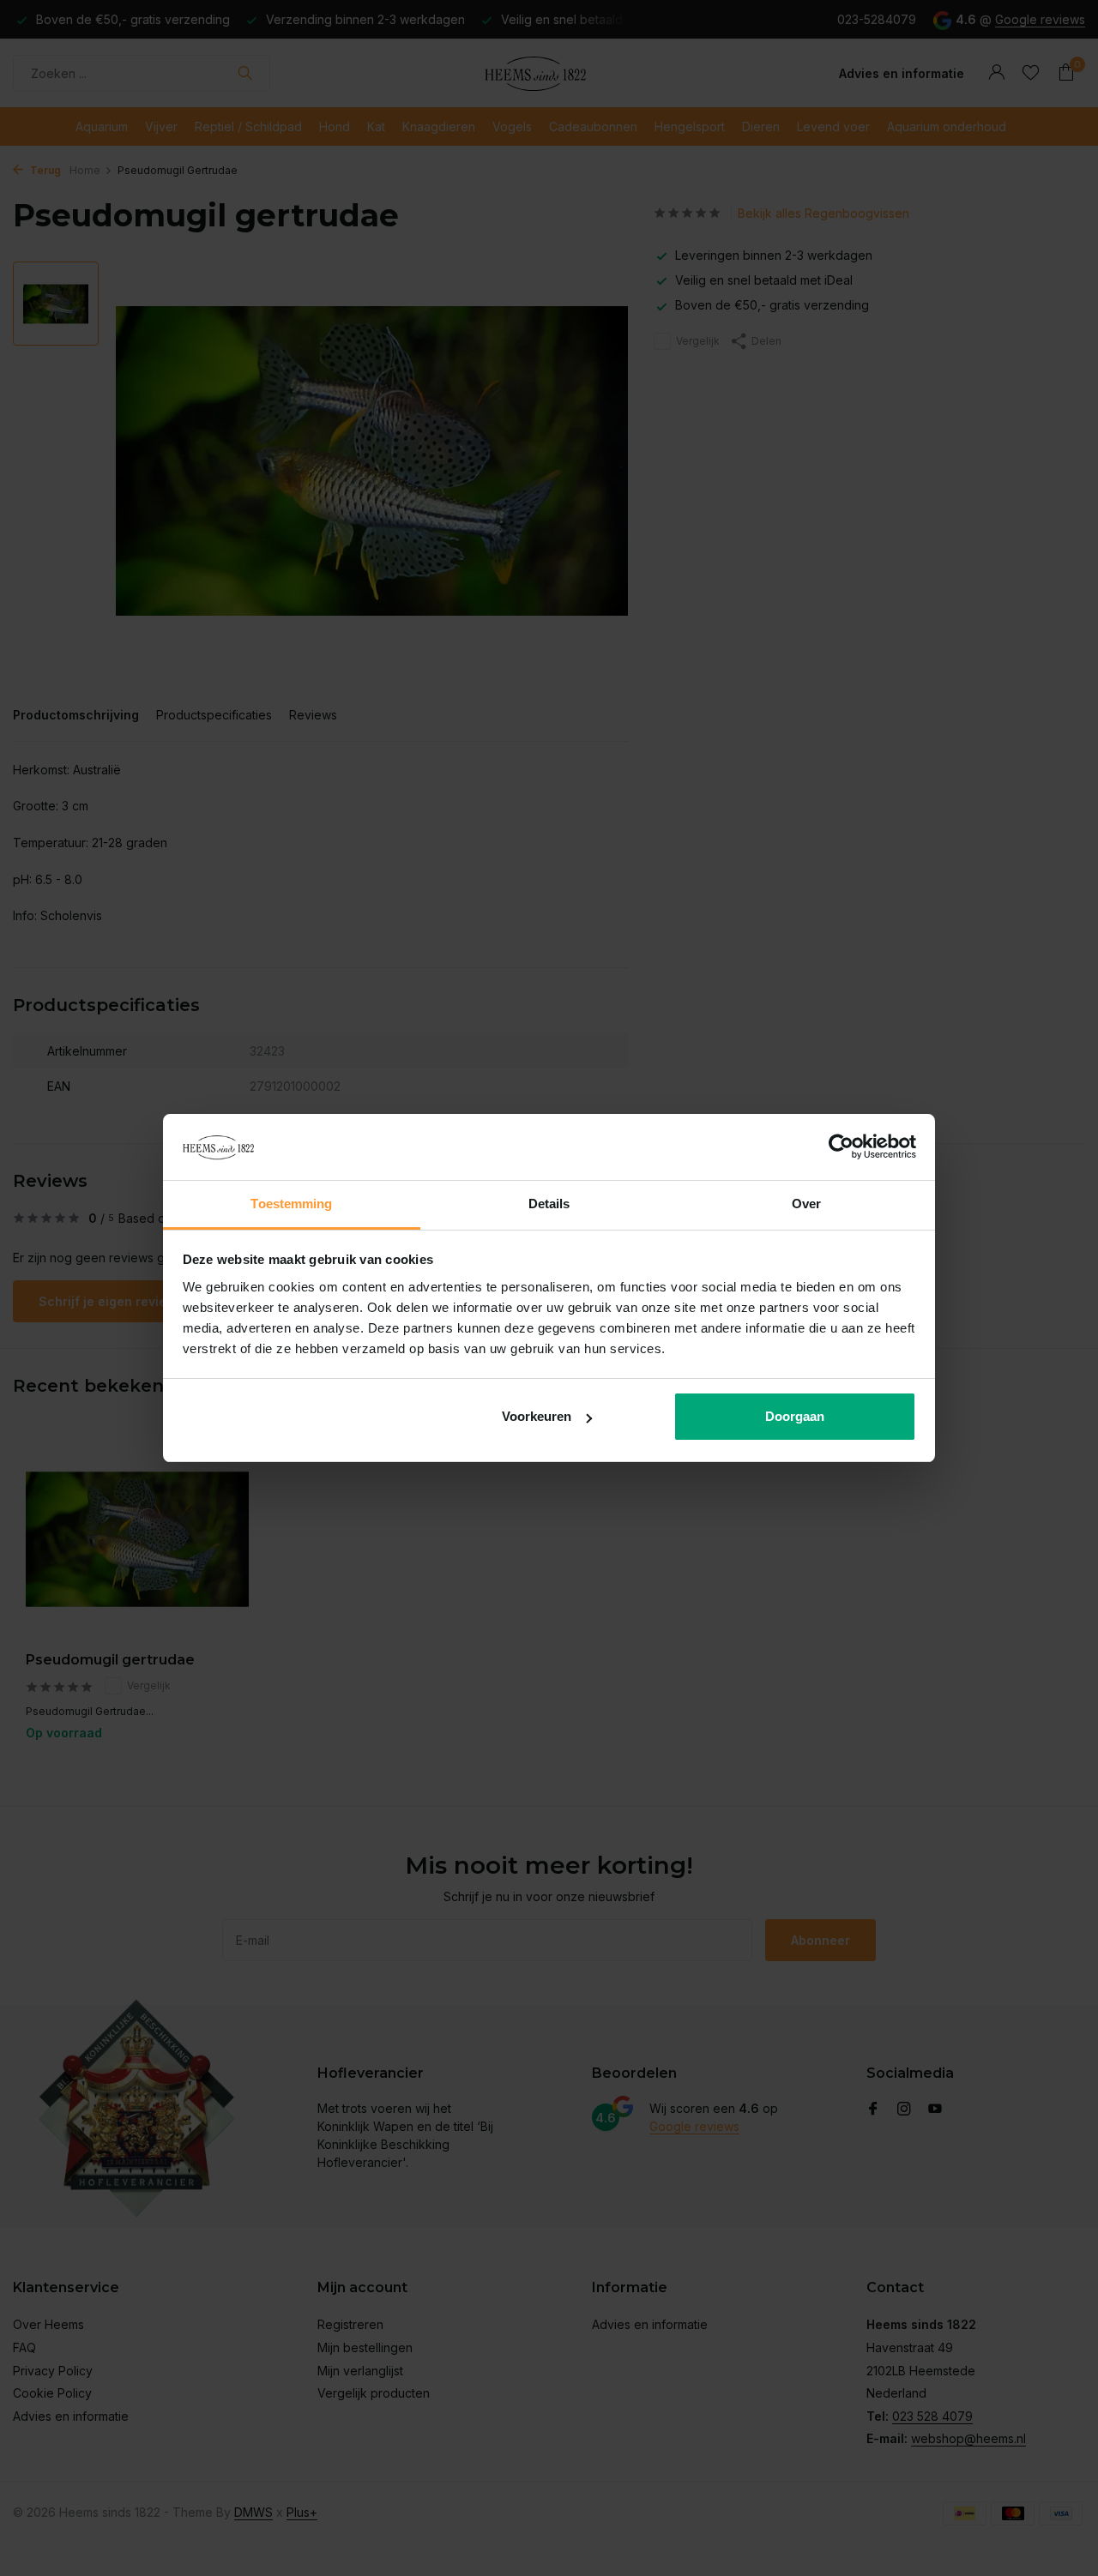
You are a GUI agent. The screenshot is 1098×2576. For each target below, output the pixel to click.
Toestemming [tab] (291, 1204)
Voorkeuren (537, 1416)
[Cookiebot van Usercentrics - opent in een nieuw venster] (841, 1147)
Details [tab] (549, 1204)
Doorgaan (795, 1416)
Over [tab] (806, 1204)
